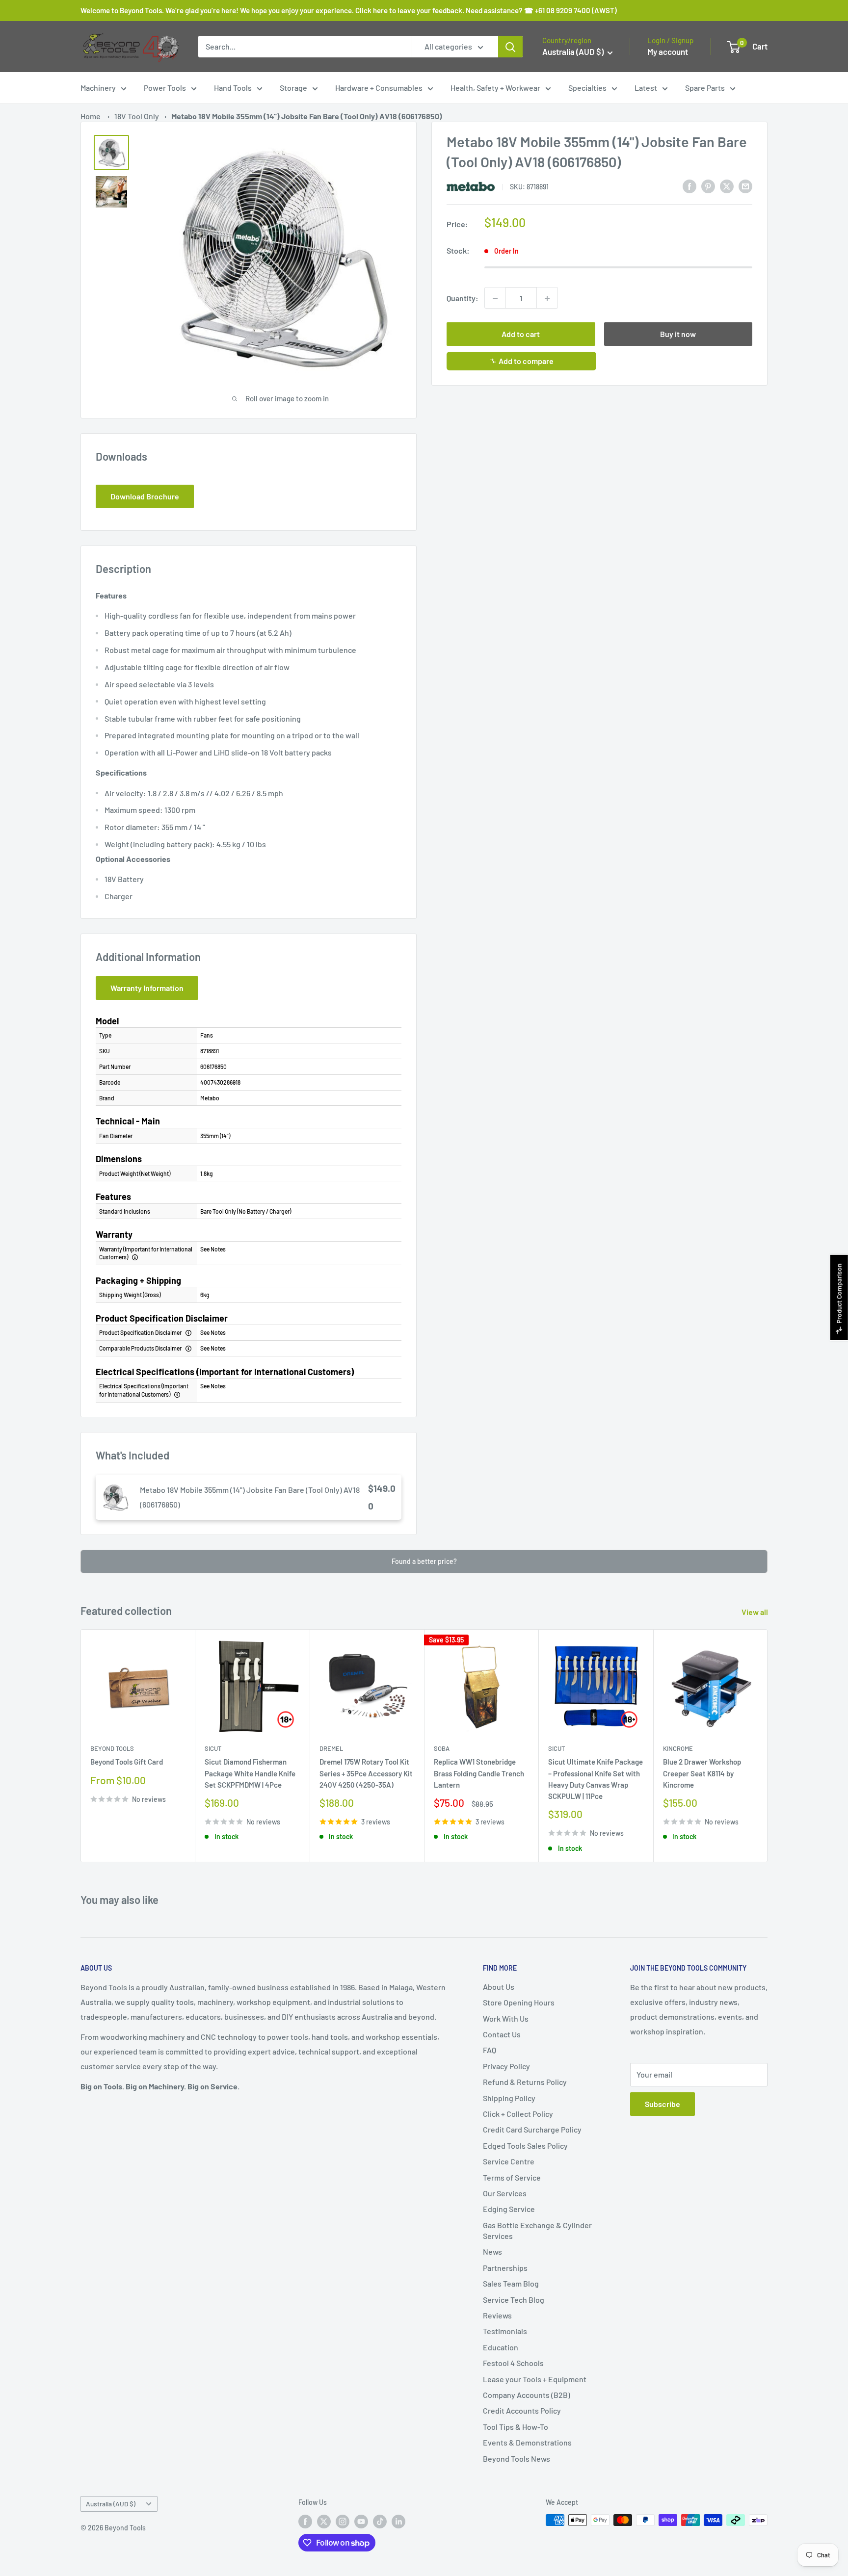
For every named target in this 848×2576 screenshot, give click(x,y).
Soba (442, 1748)
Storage (293, 88)
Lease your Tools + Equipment (535, 2379)
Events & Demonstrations (527, 2442)
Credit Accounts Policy (522, 2410)
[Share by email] (745, 186)
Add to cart (521, 334)
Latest (646, 88)
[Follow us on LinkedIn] (398, 2521)
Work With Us (506, 2018)
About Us (499, 1987)
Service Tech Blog (514, 2300)
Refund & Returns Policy (525, 2082)
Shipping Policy (509, 2098)
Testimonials (505, 2331)
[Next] (768, 1746)
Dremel (331, 1748)
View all (755, 1612)
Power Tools (165, 88)
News (492, 2251)
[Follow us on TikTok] (380, 2521)
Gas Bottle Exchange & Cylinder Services (537, 2230)
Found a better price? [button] (424, 1561)
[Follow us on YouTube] (361, 2521)
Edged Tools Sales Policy (525, 2146)
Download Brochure (145, 496)
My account (668, 52)
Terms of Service (512, 2177)
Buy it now (678, 334)
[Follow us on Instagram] (343, 2521)
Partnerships (505, 2268)
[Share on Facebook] (689, 186)
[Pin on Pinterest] (708, 186)
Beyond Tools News (517, 2459)
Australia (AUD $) (111, 2504)
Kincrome (678, 1748)
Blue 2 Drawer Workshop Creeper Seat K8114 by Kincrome (702, 1773)
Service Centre (509, 2161)
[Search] (510, 47)
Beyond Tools (112, 1748)
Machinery (98, 88)
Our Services (505, 2193)
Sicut (213, 1748)
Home (91, 116)
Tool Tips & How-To (516, 2427)
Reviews (497, 2315)
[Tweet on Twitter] (727, 186)
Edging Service (509, 2209)
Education (501, 2347)
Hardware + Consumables (379, 88)
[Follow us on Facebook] (305, 2521)
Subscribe (662, 2104)
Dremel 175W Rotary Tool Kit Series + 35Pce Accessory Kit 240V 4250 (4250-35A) (366, 1773)
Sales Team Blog (511, 2283)
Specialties (587, 88)
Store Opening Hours (519, 2002)
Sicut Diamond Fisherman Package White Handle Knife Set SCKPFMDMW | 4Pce (250, 1773)
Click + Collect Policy (518, 2114)
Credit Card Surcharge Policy (532, 2129)
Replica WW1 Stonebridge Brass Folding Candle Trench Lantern (479, 1773)
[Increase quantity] (547, 298)
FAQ (490, 2050)
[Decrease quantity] (495, 298)
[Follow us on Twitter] (324, 2521)
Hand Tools (233, 88)
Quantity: (463, 298)
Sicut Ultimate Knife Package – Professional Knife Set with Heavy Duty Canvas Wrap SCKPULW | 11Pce (596, 1779)
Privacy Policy (506, 2066)
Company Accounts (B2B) (527, 2395)
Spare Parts (705, 88)
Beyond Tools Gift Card (127, 1762)
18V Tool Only (137, 116)
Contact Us (502, 2034)
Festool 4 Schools (513, 2363)
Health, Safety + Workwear (495, 88)
